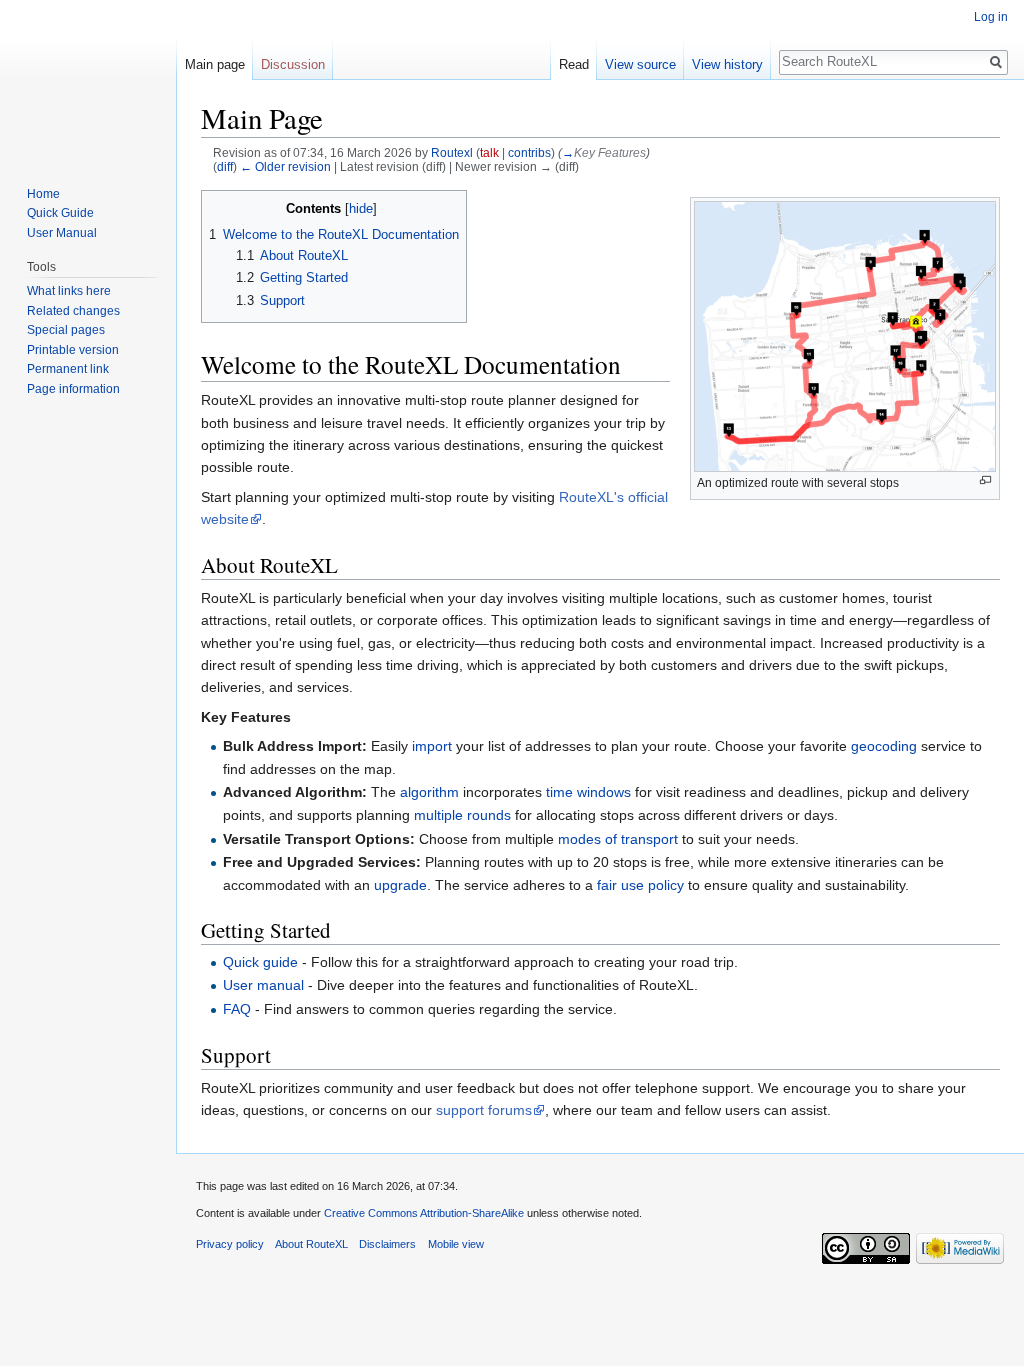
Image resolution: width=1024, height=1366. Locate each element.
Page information (73, 389)
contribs (529, 152)
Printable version (73, 350)
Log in (991, 17)
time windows (588, 792)
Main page (215, 64)
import (432, 746)
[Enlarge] (985, 480)
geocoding (884, 746)
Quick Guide (60, 213)
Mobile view (456, 1244)
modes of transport (618, 839)
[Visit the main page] (88, 80)
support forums (484, 1110)
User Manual (62, 233)
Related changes (73, 311)
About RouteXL (311, 1244)
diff (225, 166)
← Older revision (285, 166)
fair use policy (640, 885)
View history (727, 64)
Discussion (293, 64)
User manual (263, 985)
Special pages (66, 330)
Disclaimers (387, 1244)
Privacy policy (230, 1244)
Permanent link (68, 369)
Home (43, 194)
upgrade (400, 885)
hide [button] (361, 209)
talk (489, 152)
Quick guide (260, 962)
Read (574, 64)
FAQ (237, 1009)
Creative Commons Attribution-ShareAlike (424, 1213)
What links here (69, 291)
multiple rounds (462, 815)
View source (640, 64)
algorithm (429, 792)
